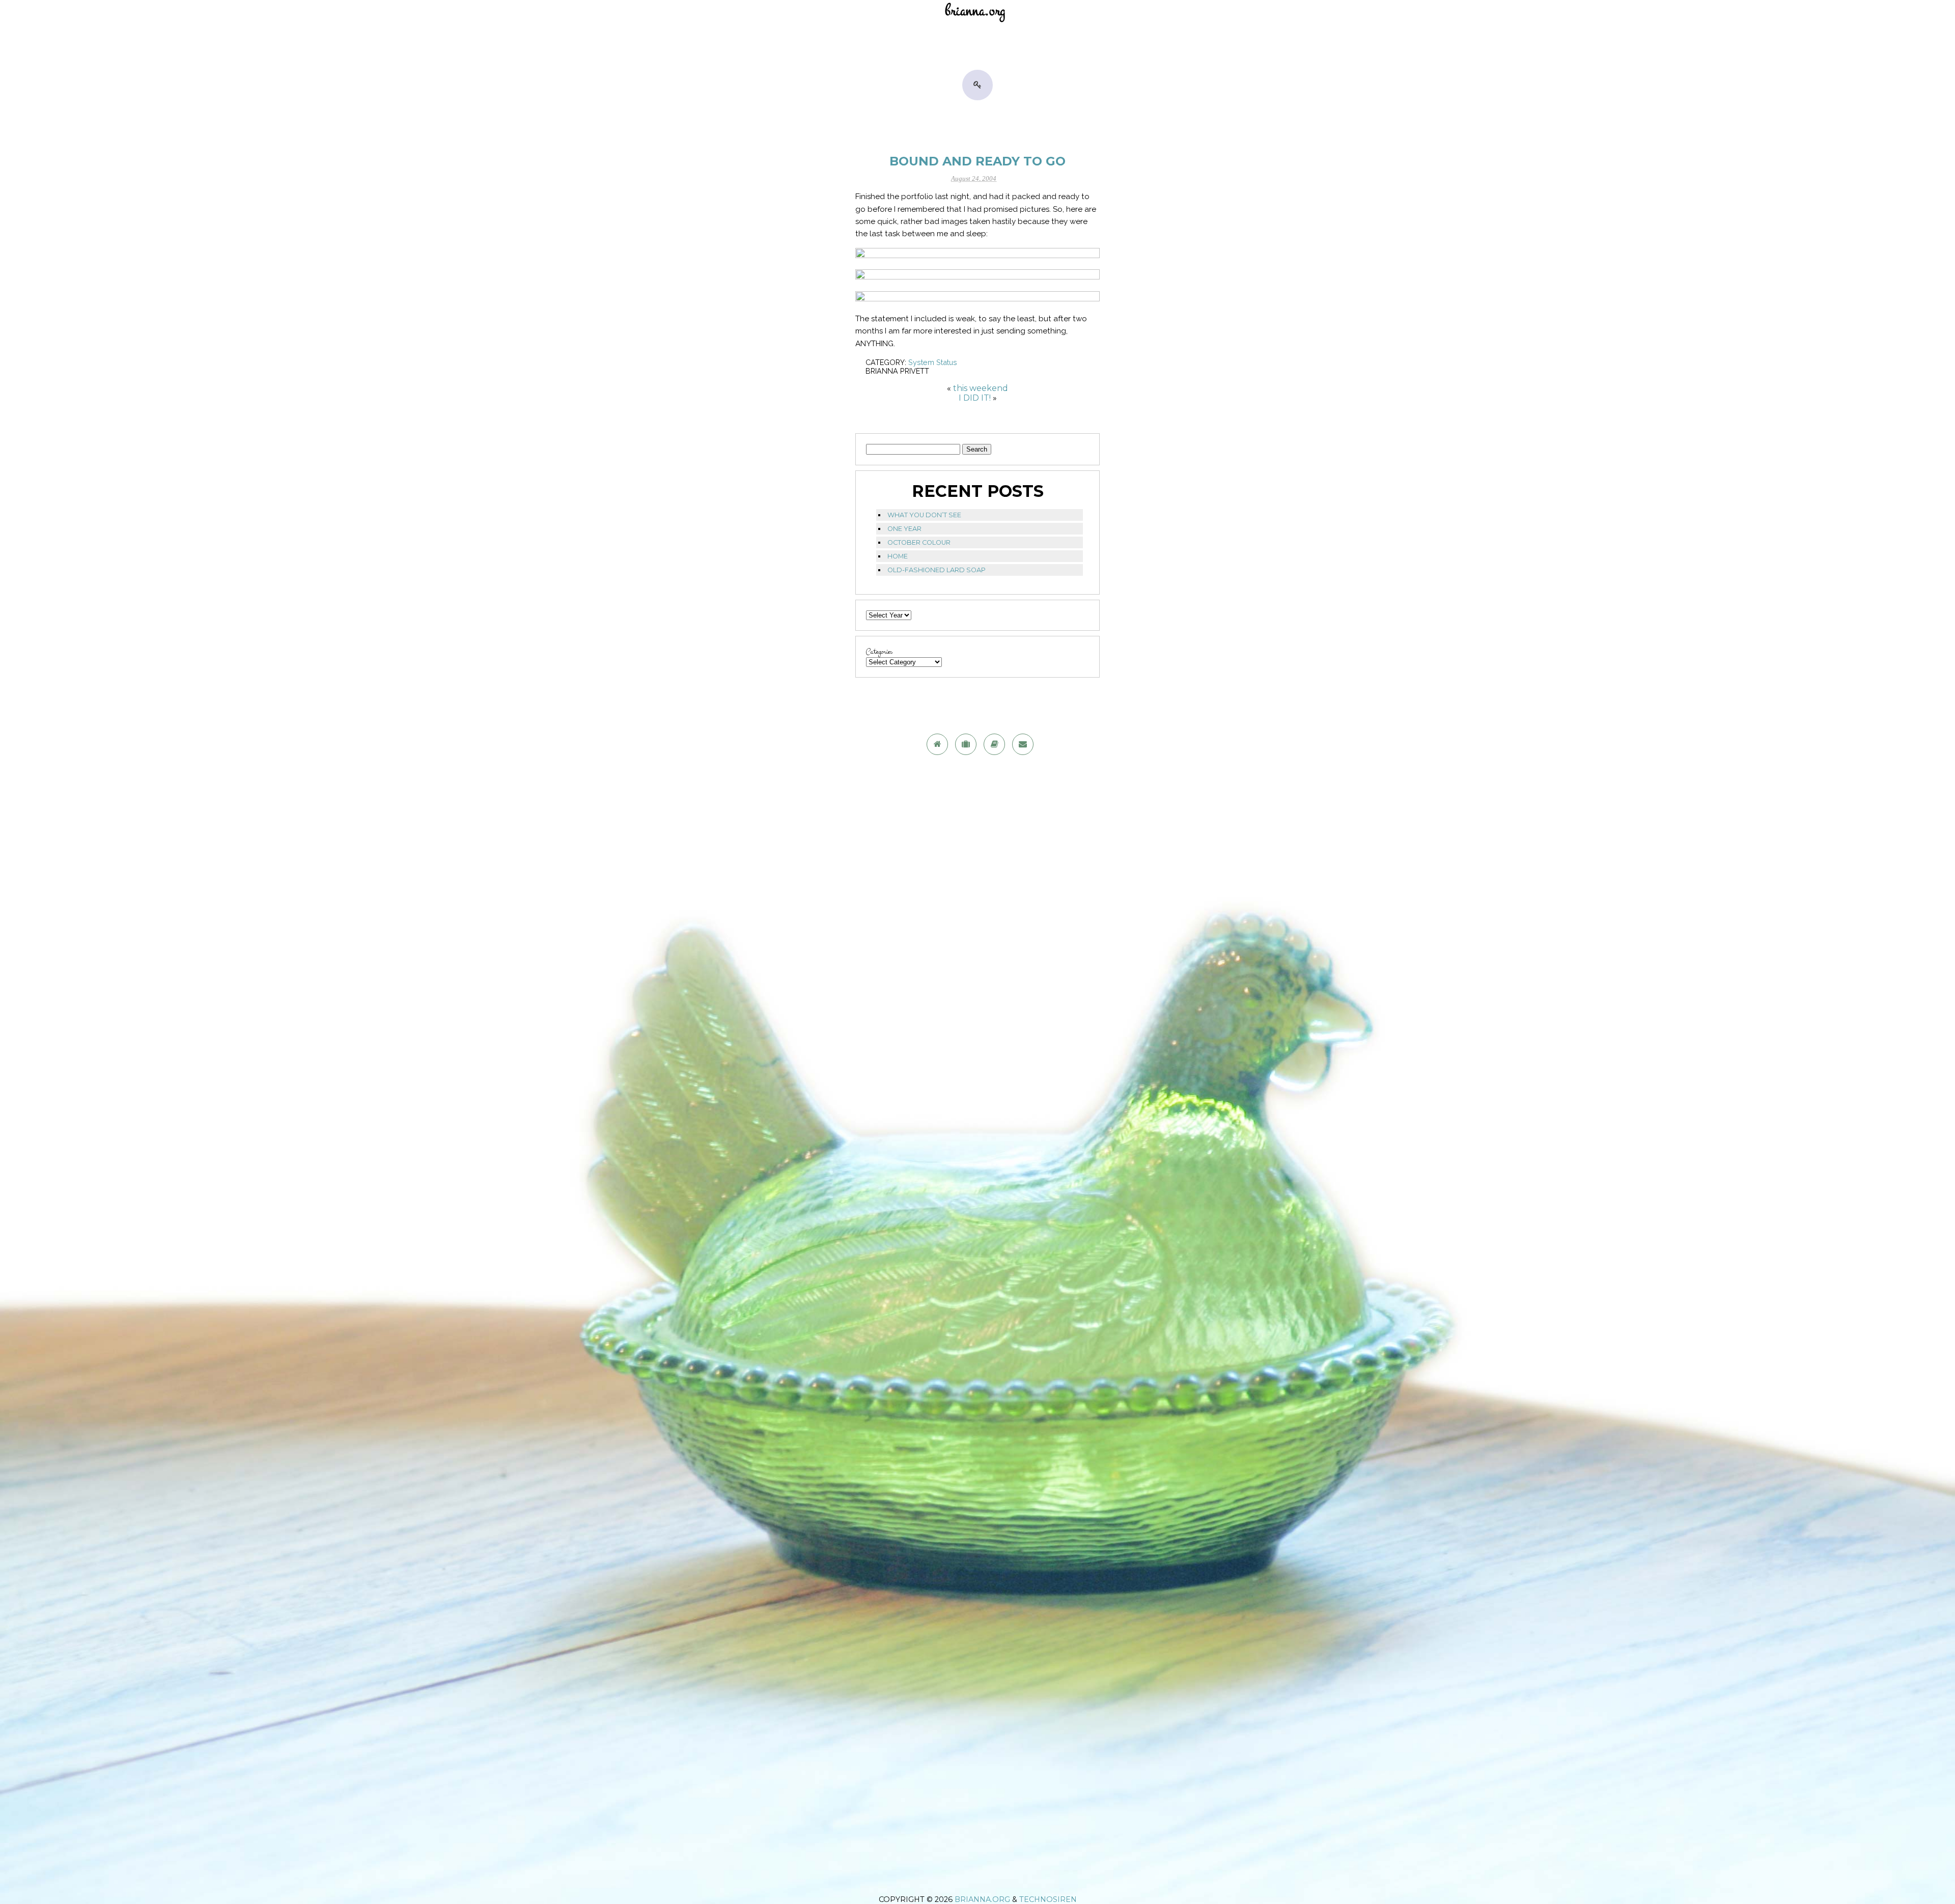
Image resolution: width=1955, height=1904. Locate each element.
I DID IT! (975, 398)
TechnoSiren (1048, 1899)
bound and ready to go (978, 161)
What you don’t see (924, 515)
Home (898, 556)
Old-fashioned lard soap (937, 570)
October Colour (919, 542)
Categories (879, 652)
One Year (904, 529)
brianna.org (982, 1899)
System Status (933, 362)
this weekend (981, 388)
